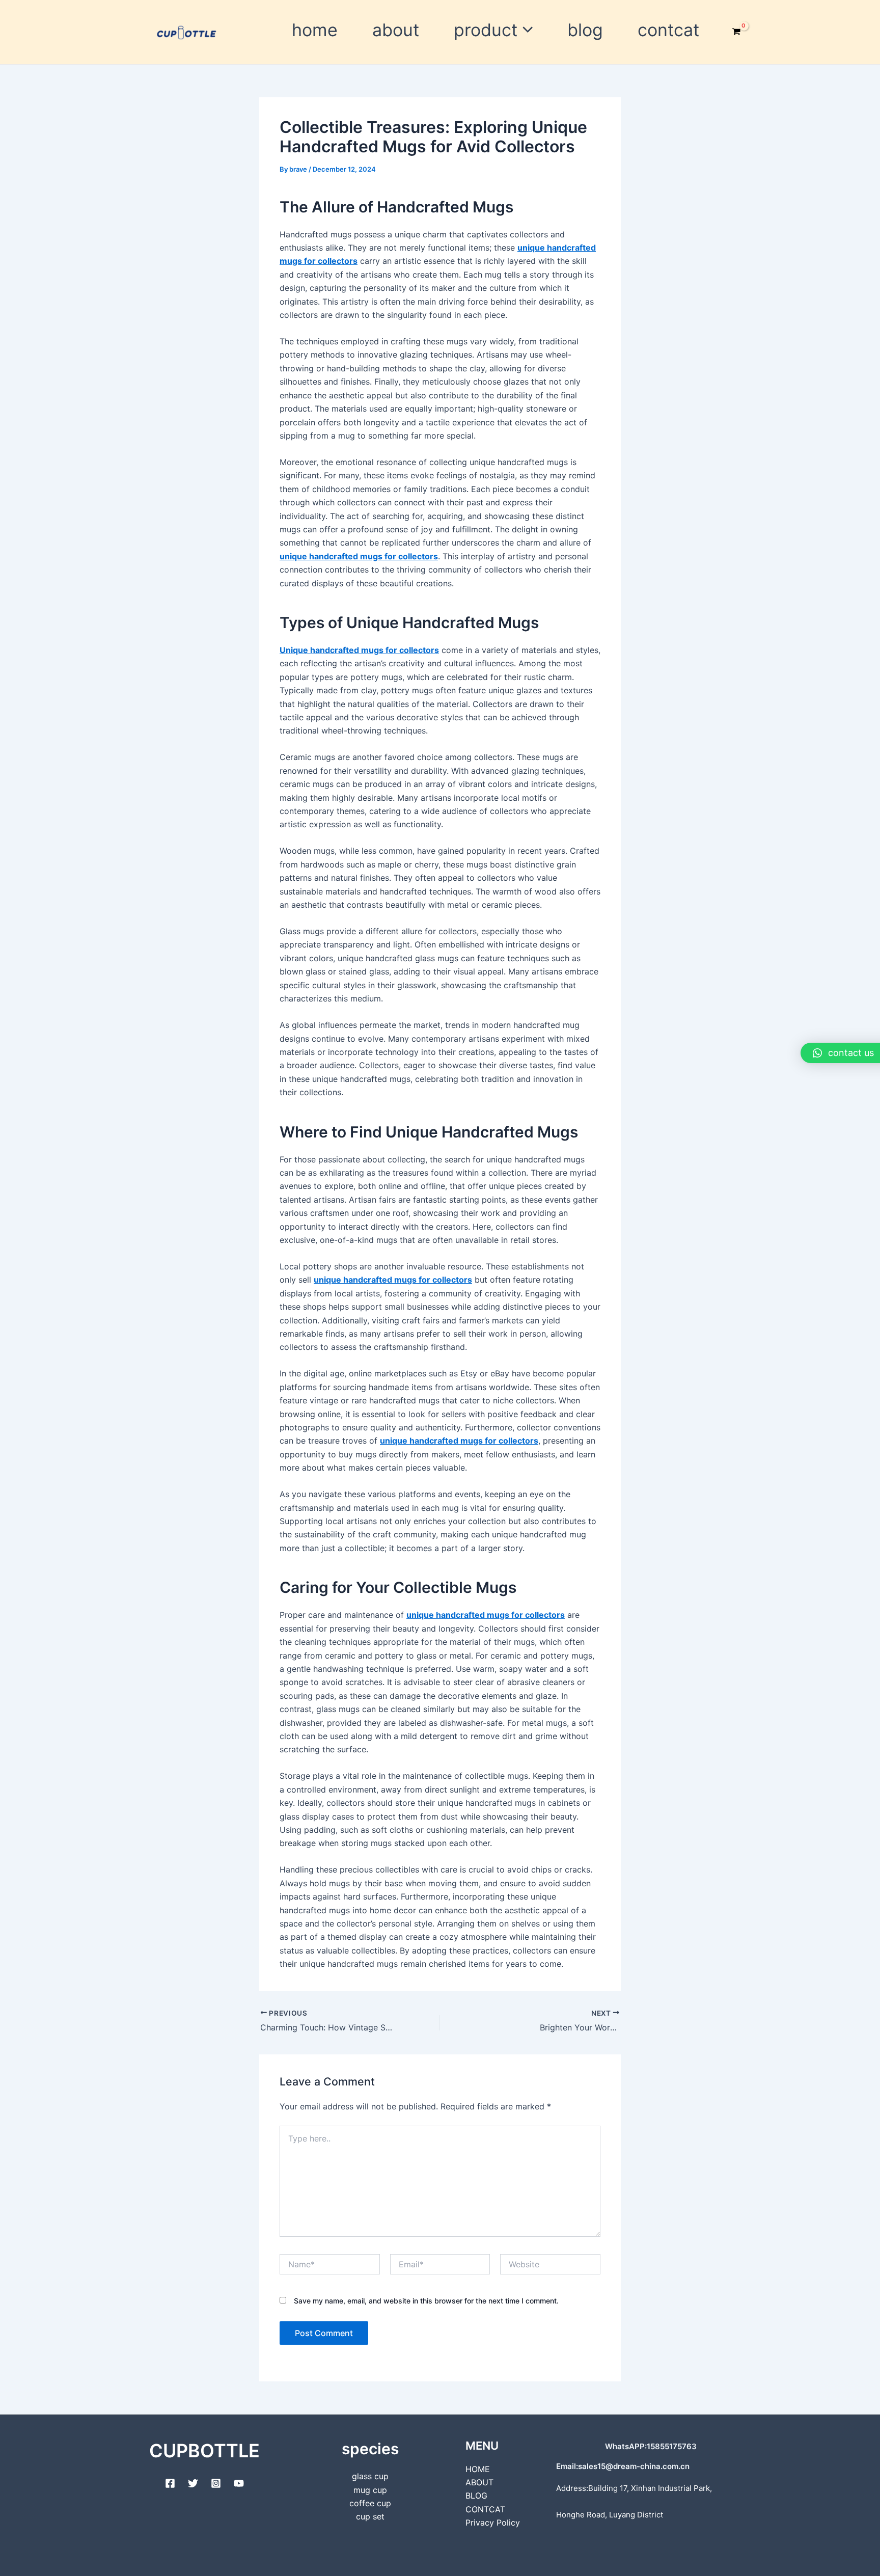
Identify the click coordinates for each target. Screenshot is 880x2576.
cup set (370, 2516)
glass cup (370, 2476)
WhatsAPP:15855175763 (651, 2446)
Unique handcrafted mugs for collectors (359, 650)
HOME (315, 30)
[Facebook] (170, 2483)
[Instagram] (216, 2483)
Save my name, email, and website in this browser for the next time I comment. (426, 2301)
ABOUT (396, 30)
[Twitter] (193, 2483)
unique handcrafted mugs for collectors (359, 556)
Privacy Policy (493, 2523)
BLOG (585, 30)
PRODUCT (486, 30)
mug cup (370, 2490)
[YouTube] (239, 2483)
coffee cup (370, 2503)
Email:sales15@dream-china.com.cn (623, 2466)
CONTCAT (668, 30)
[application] (525, 30)
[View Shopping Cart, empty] (736, 32)
